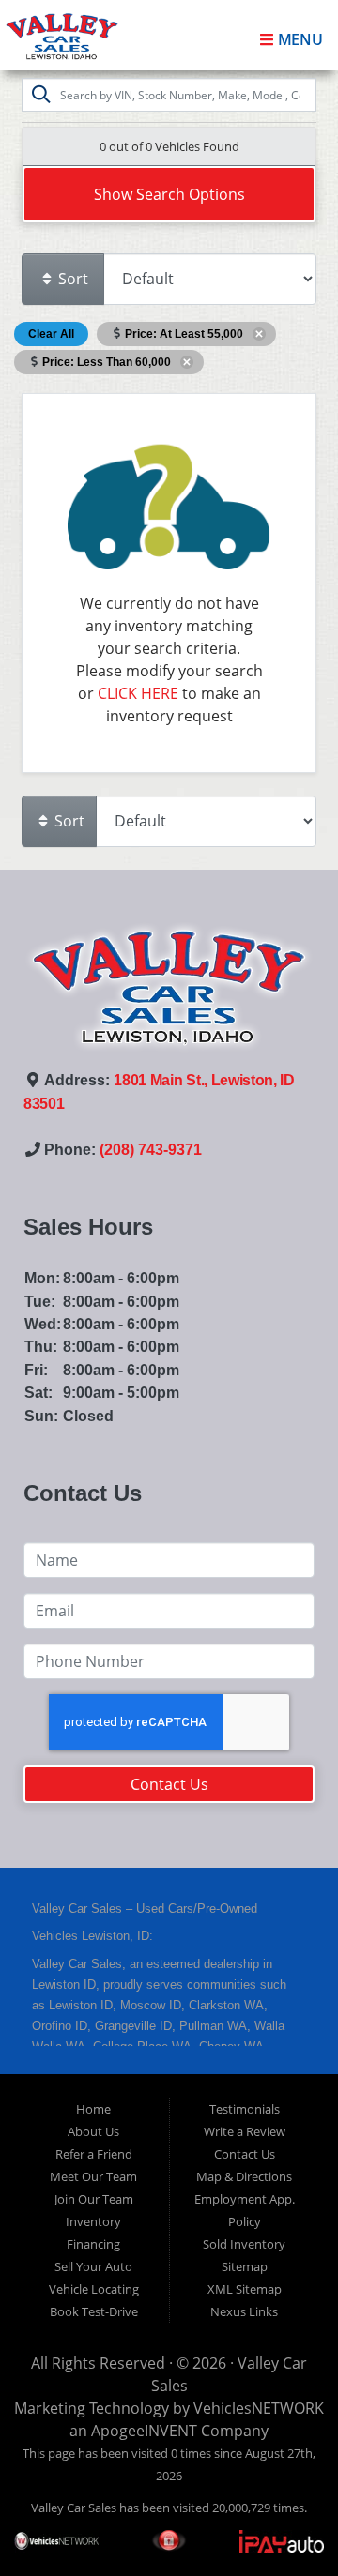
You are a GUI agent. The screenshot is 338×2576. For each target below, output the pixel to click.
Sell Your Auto (93, 2266)
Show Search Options (169, 194)
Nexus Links (244, 2311)
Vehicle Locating (94, 2289)
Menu (299, 39)
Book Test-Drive (94, 2311)
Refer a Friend (94, 2154)
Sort (71, 279)
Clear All (51, 334)
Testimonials (245, 2109)
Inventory (93, 2221)
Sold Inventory (244, 2244)
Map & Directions (244, 2176)
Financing (93, 2244)
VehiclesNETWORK (259, 2408)
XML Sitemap (245, 2289)
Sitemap (245, 2266)
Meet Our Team (93, 2176)
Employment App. (245, 2199)
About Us (93, 2131)
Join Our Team (94, 2199)
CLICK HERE (138, 693)
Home (93, 2109)
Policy (245, 2221)
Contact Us (169, 1784)
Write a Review (245, 2131)
